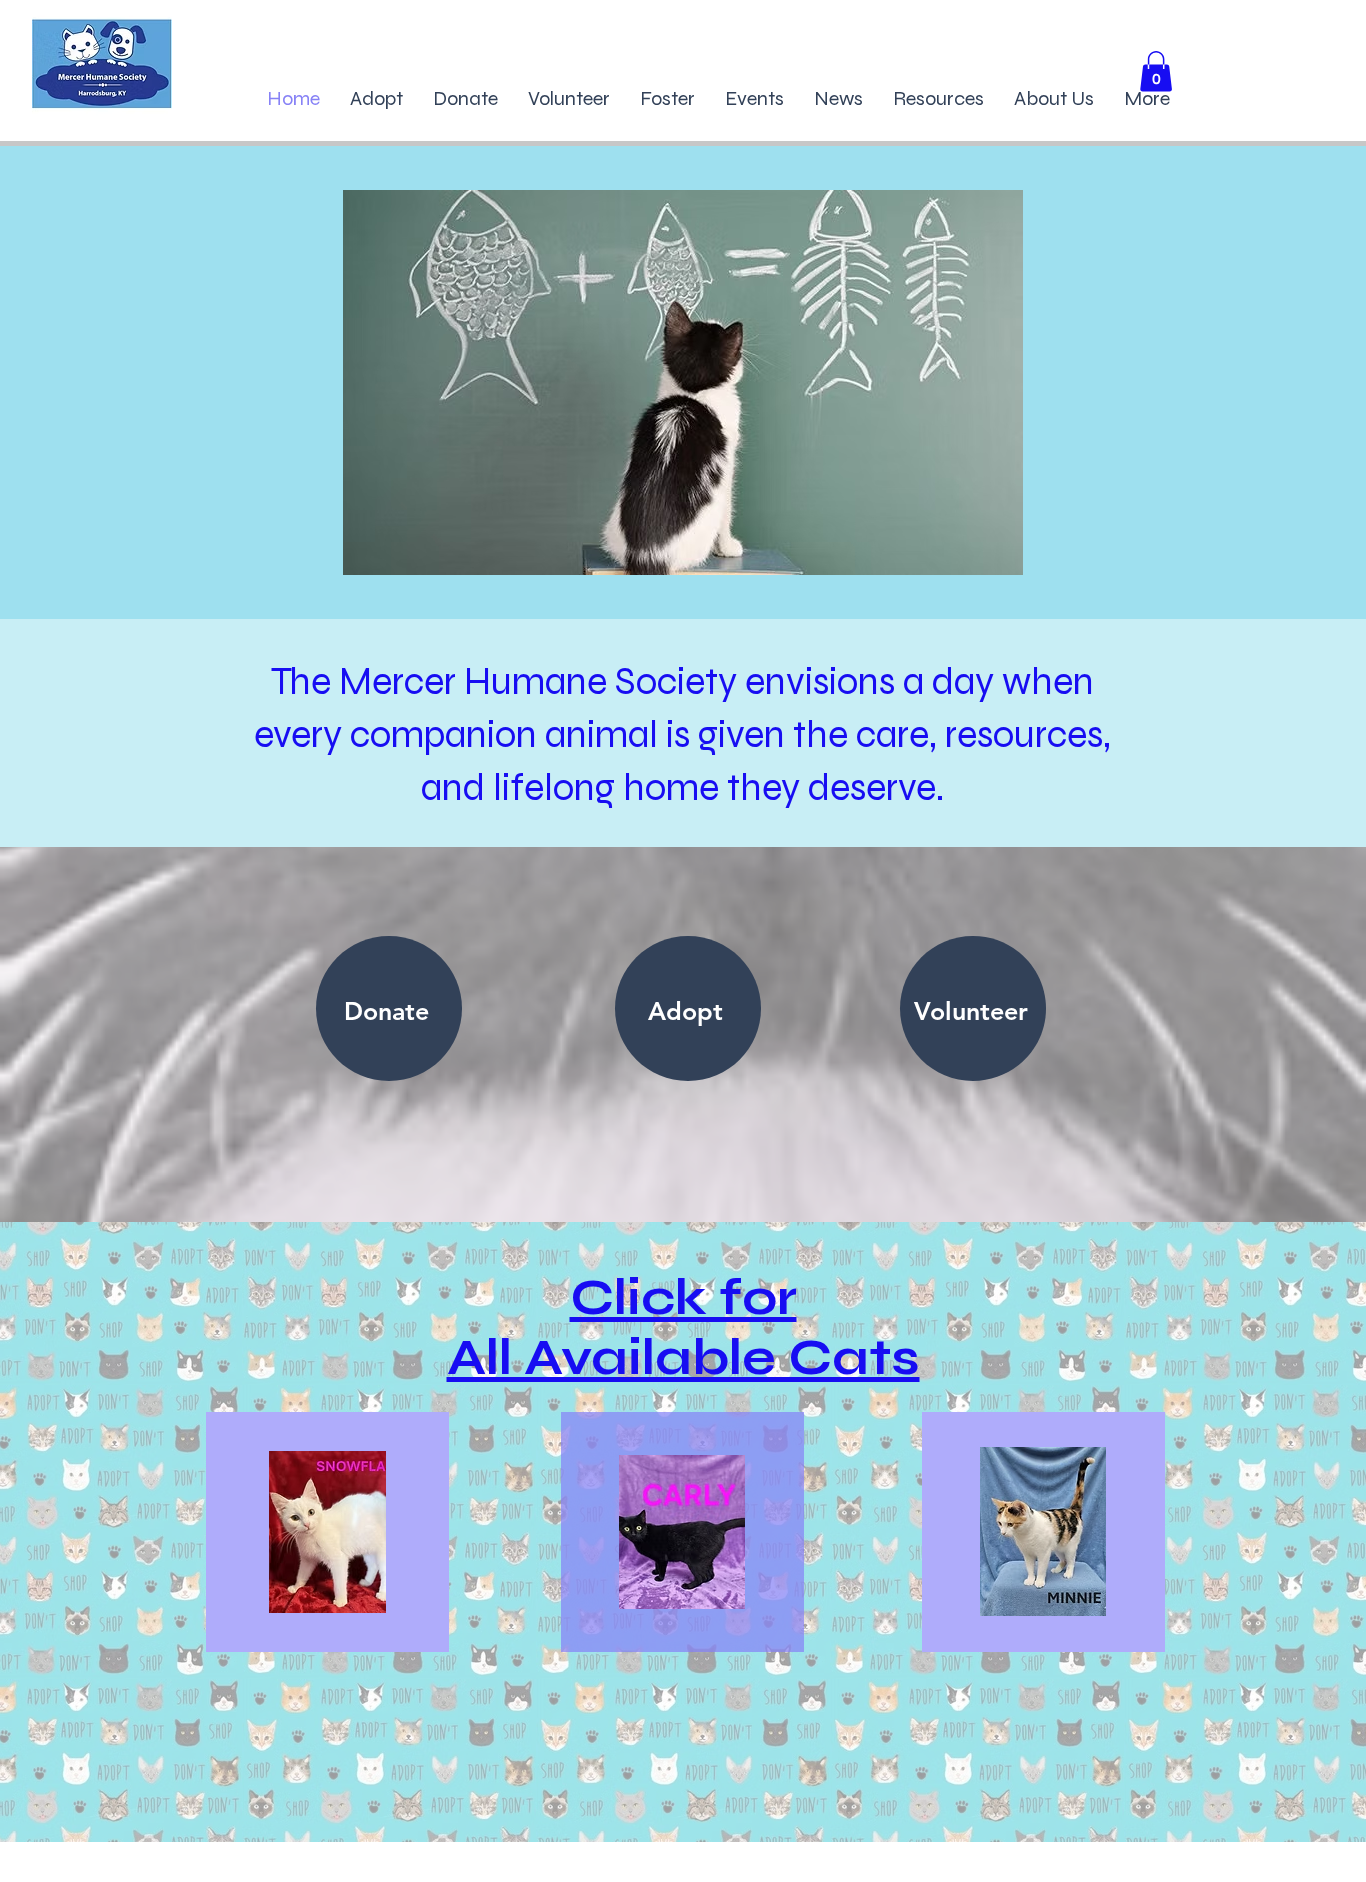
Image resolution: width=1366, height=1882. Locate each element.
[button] (1156, 71)
